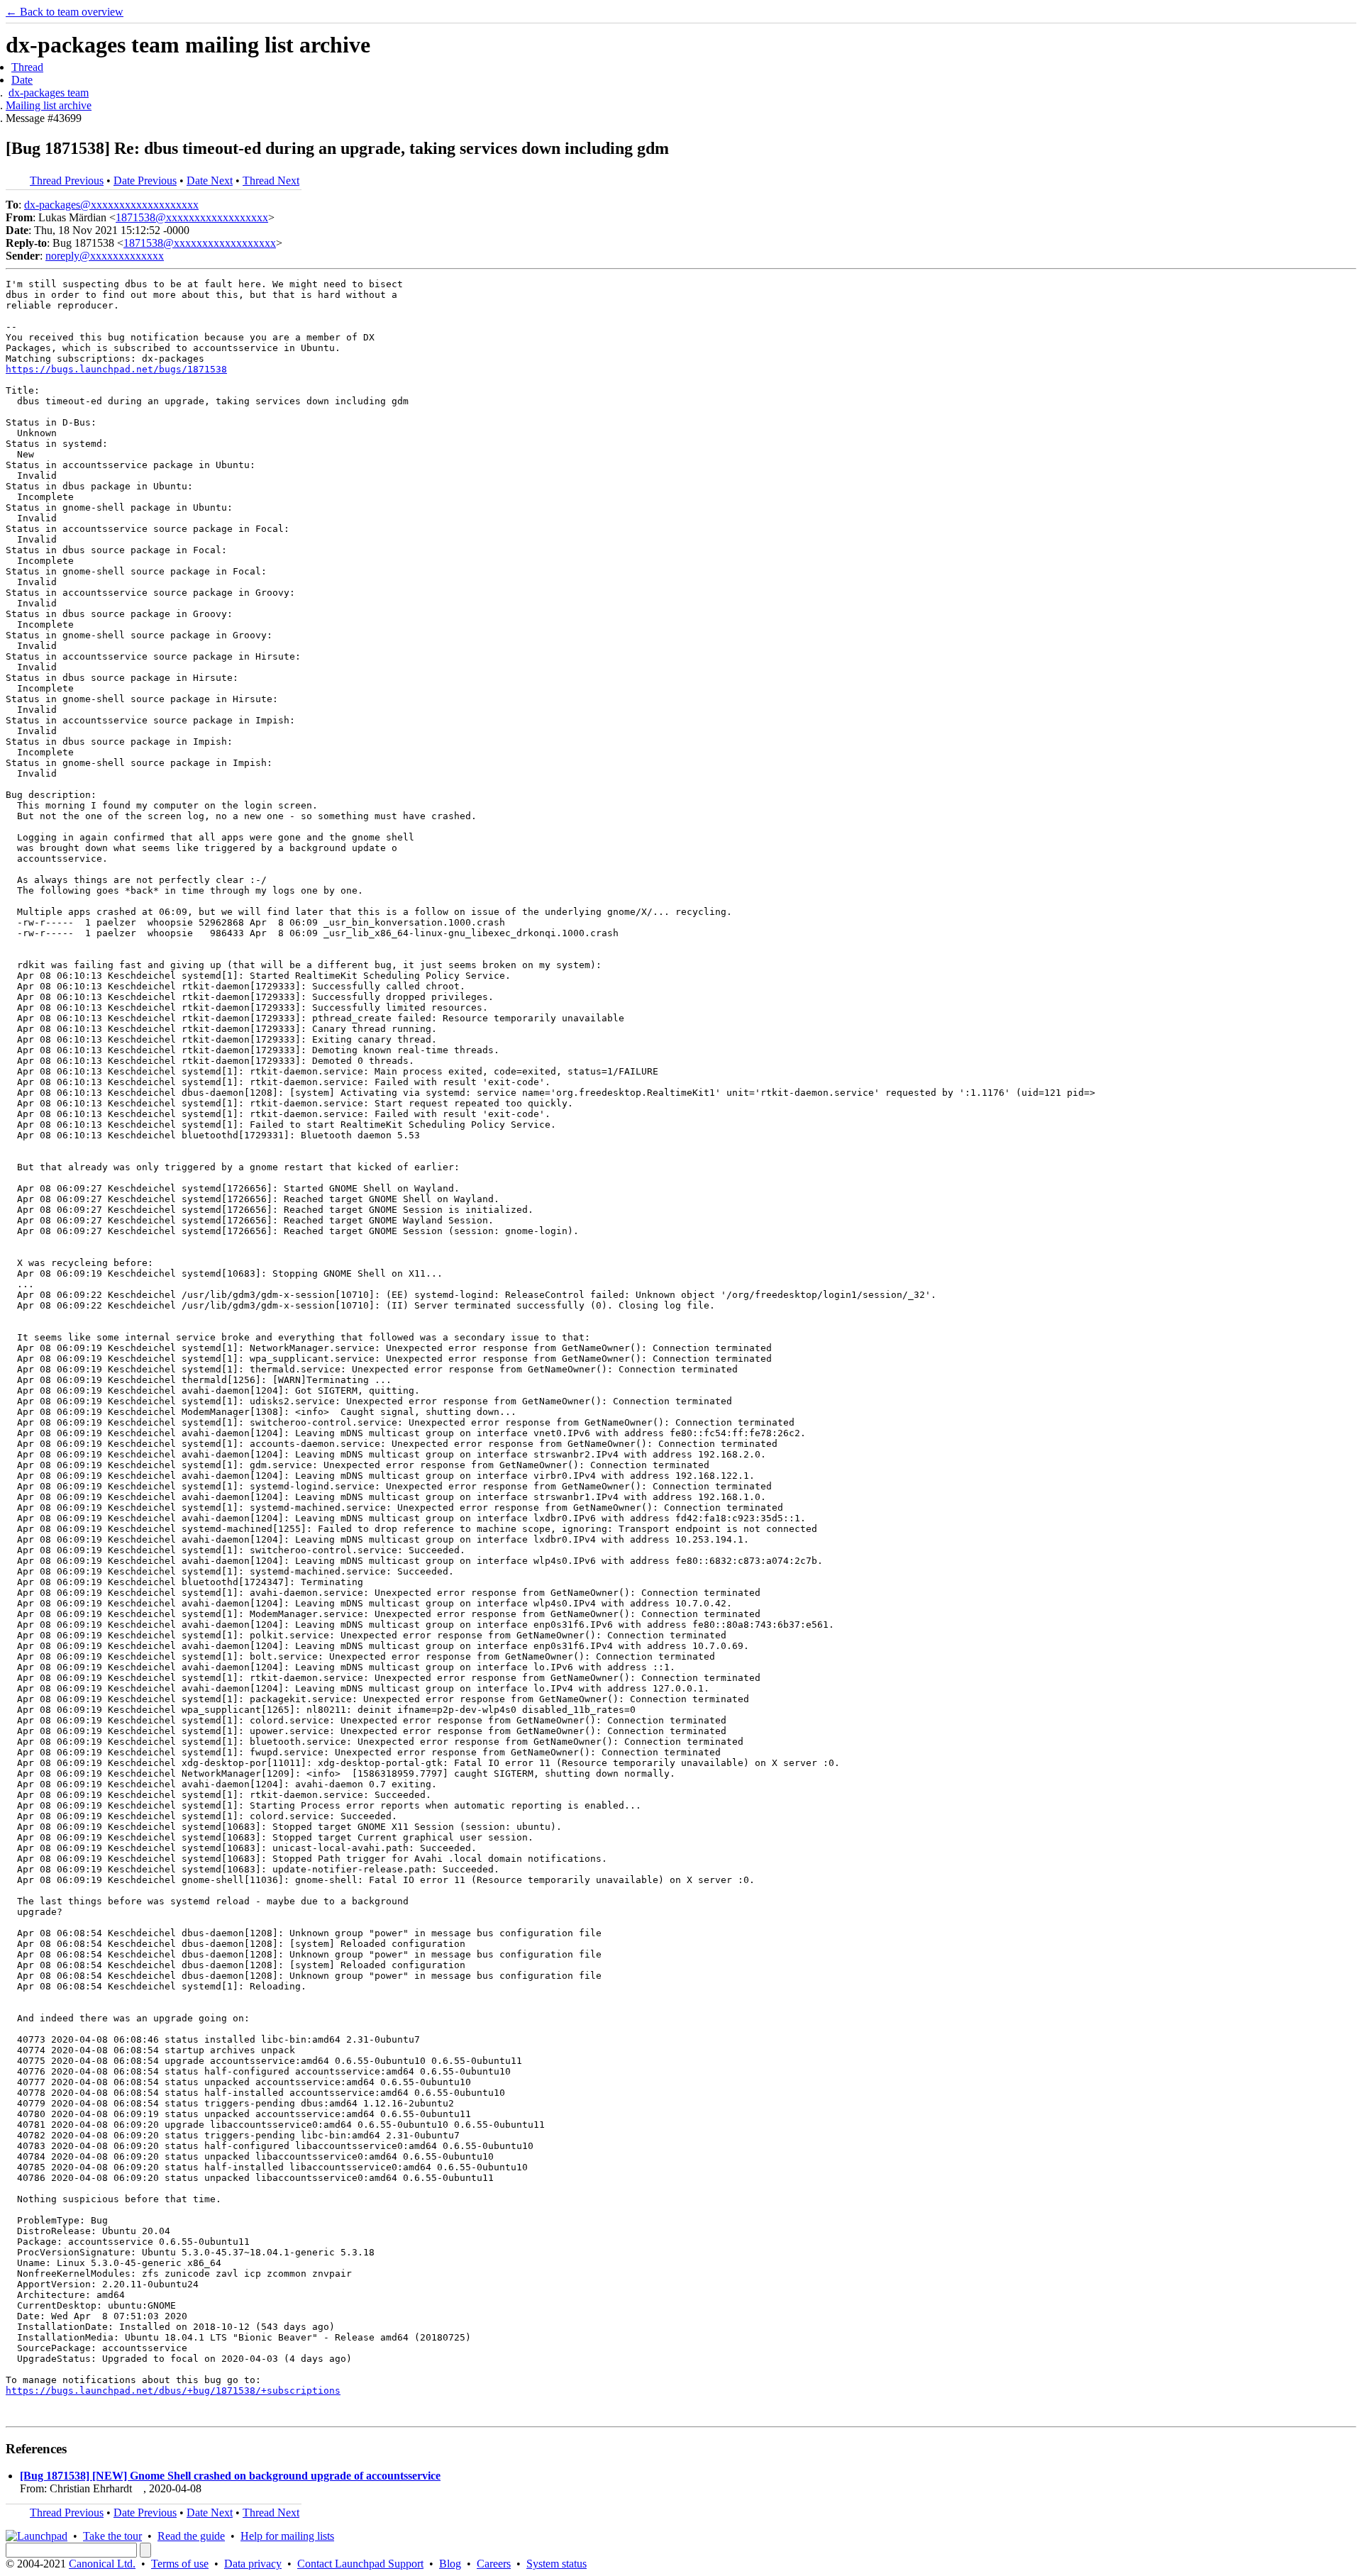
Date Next (210, 181)
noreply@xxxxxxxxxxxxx (105, 256)
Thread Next (271, 181)
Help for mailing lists (287, 2536)
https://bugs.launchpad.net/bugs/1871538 (116, 369)
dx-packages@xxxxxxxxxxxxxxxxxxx (111, 205)
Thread (27, 67)
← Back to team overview (65, 12)
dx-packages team (49, 93)
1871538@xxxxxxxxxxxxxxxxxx (192, 217)
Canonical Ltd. (102, 2564)
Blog (450, 2564)
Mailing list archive (49, 105)
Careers (494, 2564)
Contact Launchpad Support (360, 2564)
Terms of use (180, 2564)
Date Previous (145, 181)
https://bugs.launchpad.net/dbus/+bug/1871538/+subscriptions (173, 2391)
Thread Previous (67, 181)
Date (22, 80)
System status (557, 2564)
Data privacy (253, 2564)
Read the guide (191, 2536)
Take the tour (112, 2536)
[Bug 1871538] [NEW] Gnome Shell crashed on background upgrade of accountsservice (230, 2476)
